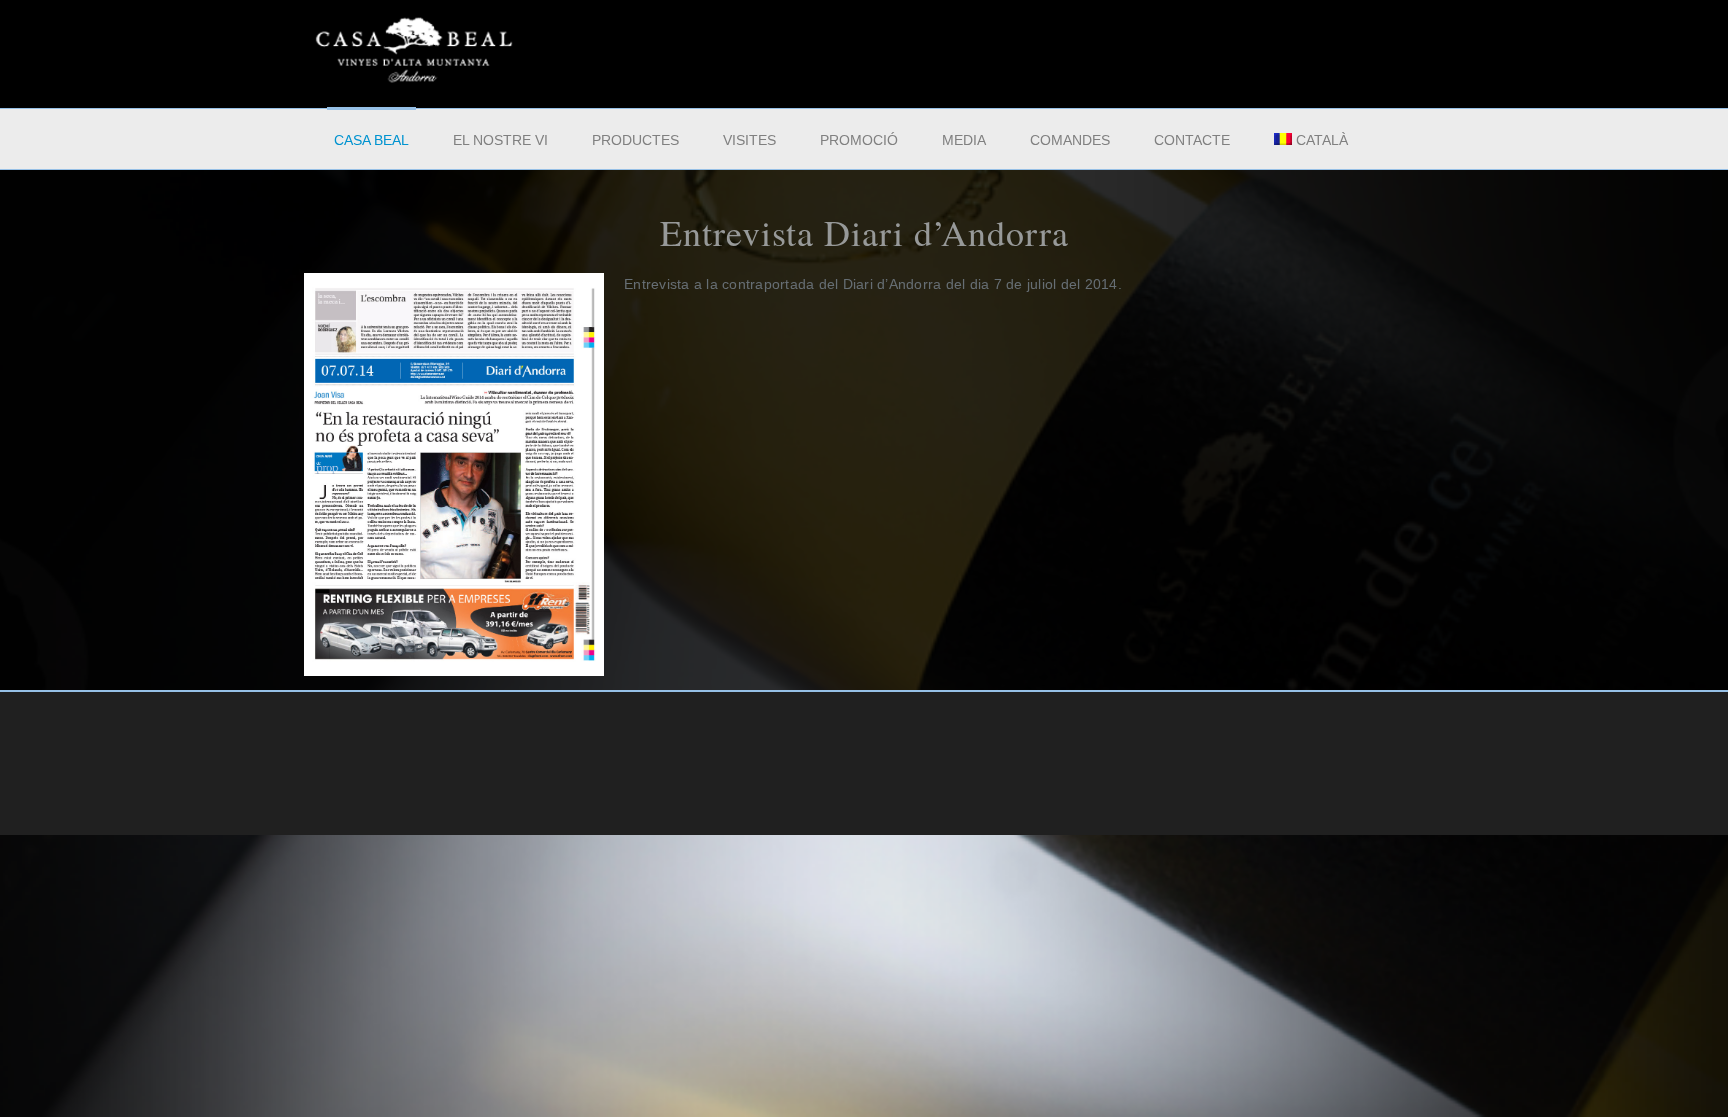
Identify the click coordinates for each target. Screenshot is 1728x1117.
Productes (635, 140)
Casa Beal (371, 140)
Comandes (1070, 140)
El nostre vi (500, 140)
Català (1322, 140)
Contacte (1192, 140)
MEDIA (964, 140)
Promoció (859, 140)
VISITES (749, 140)
